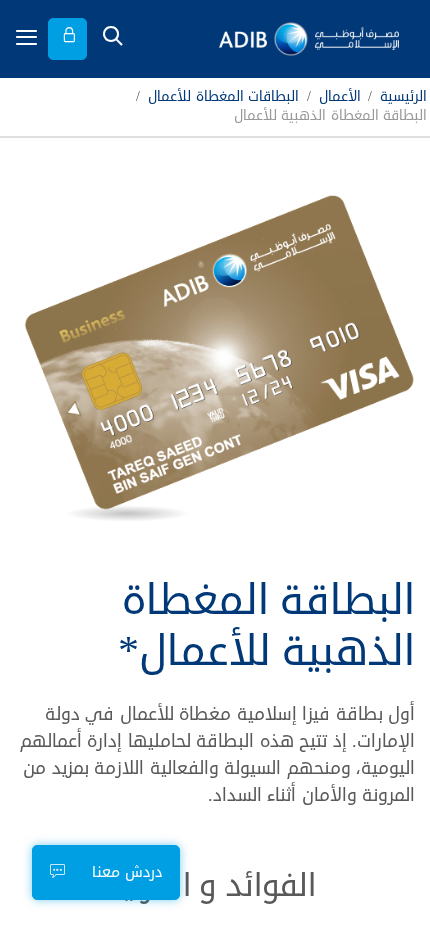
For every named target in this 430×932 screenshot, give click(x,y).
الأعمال (340, 97)
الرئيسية (403, 97)
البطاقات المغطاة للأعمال (223, 97)
